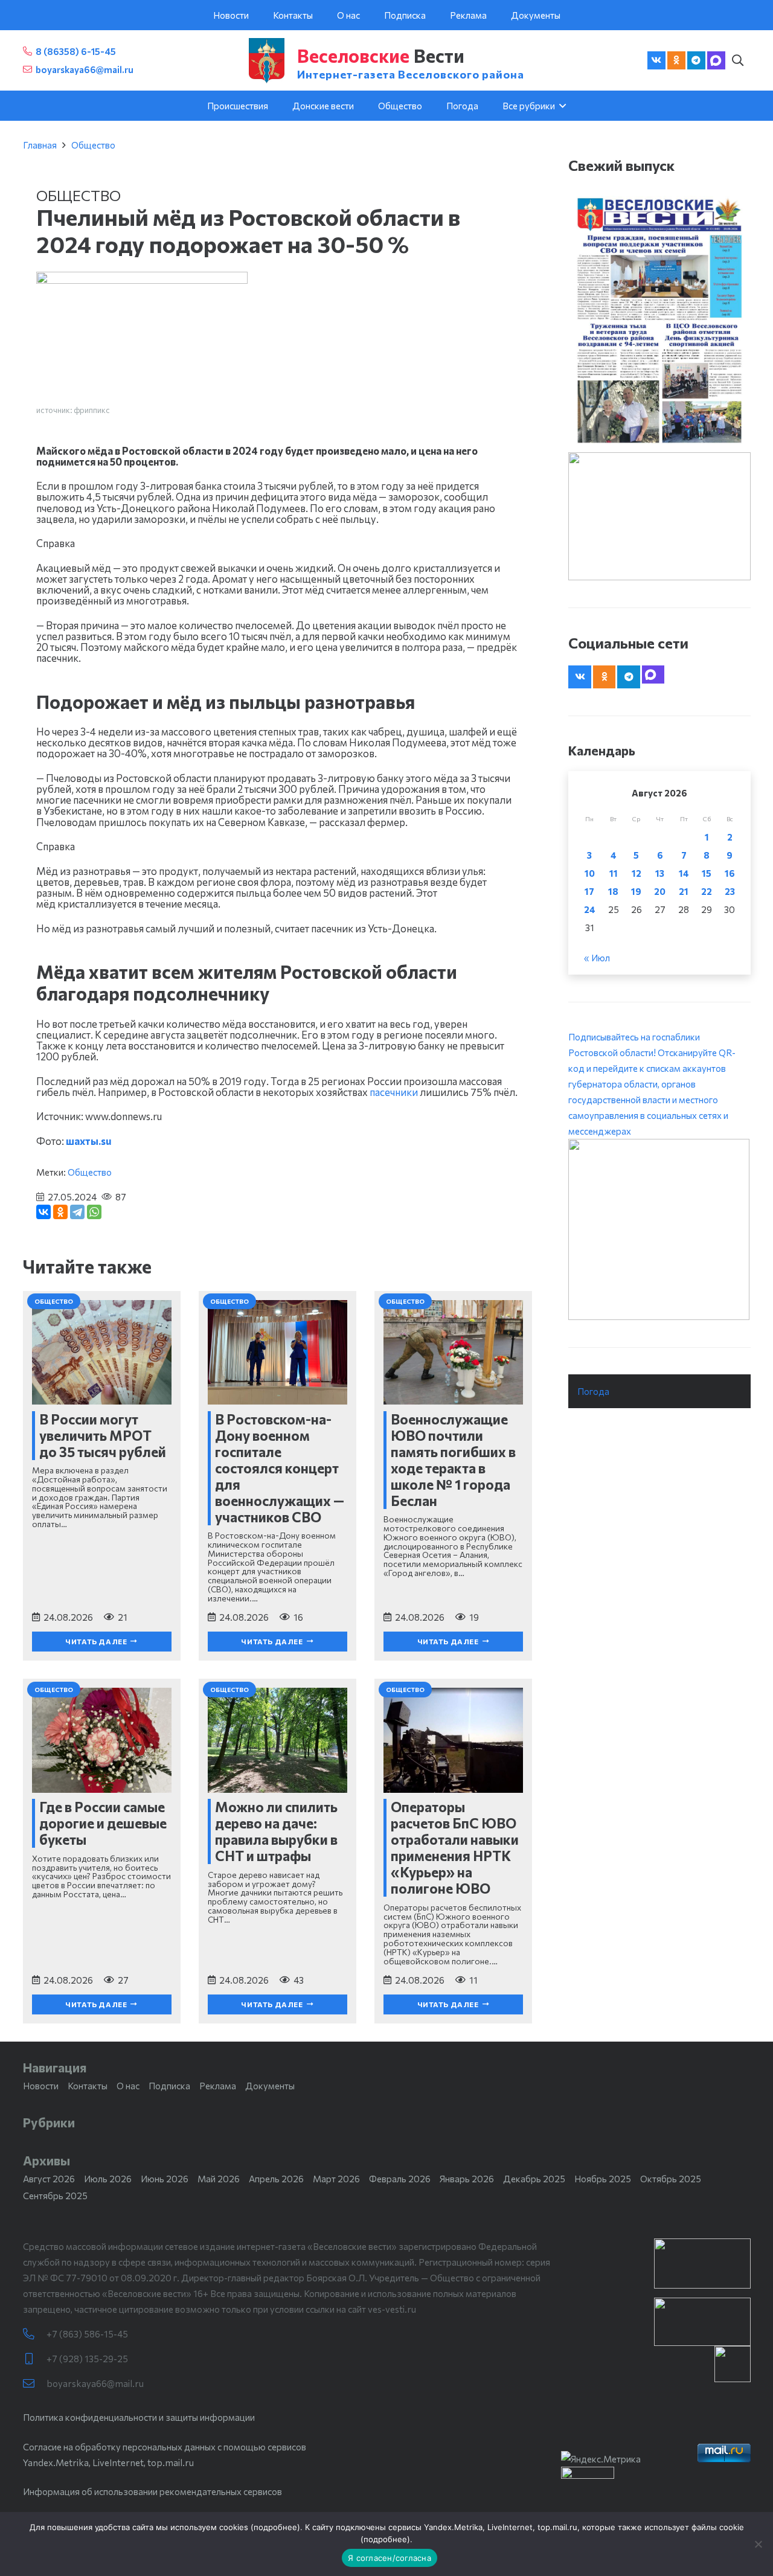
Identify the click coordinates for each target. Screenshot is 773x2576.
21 (684, 891)
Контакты (88, 2086)
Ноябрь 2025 (603, 2179)
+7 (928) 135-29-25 (87, 2359)
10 (590, 873)
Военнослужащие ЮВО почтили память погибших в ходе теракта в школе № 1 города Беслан (453, 1460)
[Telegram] (696, 60)
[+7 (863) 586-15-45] (35, 2334)
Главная (40, 145)
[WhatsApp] (94, 1212)
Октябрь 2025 (671, 2179)
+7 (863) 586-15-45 (87, 2334)
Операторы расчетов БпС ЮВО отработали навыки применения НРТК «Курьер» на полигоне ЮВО (455, 1847)
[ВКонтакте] (43, 1212)
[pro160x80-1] (702, 2322)
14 (684, 873)
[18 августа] (659, 320)
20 (660, 891)
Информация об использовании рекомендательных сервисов (152, 2491)
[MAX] (716, 60)
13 (660, 873)
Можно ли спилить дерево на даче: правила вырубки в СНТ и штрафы (276, 1831)
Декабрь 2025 (534, 2179)
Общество (93, 145)
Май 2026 (219, 2179)
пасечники (394, 1092)
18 (613, 891)
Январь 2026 (467, 2179)
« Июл (597, 958)
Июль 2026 (108, 2179)
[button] (738, 60)
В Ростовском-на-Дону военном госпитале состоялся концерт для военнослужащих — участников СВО (280, 1468)
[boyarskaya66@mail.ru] (35, 2384)
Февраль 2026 (400, 2179)
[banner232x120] (702, 2264)
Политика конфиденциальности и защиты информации (139, 2417)
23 (730, 891)
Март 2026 (336, 2179)
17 (589, 891)
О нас (128, 2086)
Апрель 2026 (276, 2179)
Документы (270, 2086)
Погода (593, 1391)
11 (614, 873)
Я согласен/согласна (390, 2558)
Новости (41, 2086)
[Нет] (758, 2544)
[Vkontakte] (656, 60)
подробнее (275, 2527)
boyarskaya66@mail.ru (95, 2383)
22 (707, 891)
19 (636, 891)
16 (730, 873)
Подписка (169, 2086)
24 (590, 909)
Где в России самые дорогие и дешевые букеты (103, 1823)
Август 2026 (49, 2179)
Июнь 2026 (165, 2179)
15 (707, 873)
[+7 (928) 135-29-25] (35, 2359)
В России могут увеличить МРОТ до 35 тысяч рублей (103, 1435)
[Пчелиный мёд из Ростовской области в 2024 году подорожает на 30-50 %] (142, 280)
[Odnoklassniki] (676, 60)
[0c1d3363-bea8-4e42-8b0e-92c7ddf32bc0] (659, 1229)
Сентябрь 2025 (55, 2196)
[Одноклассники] (60, 1212)
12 (637, 873)
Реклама (218, 2086)
